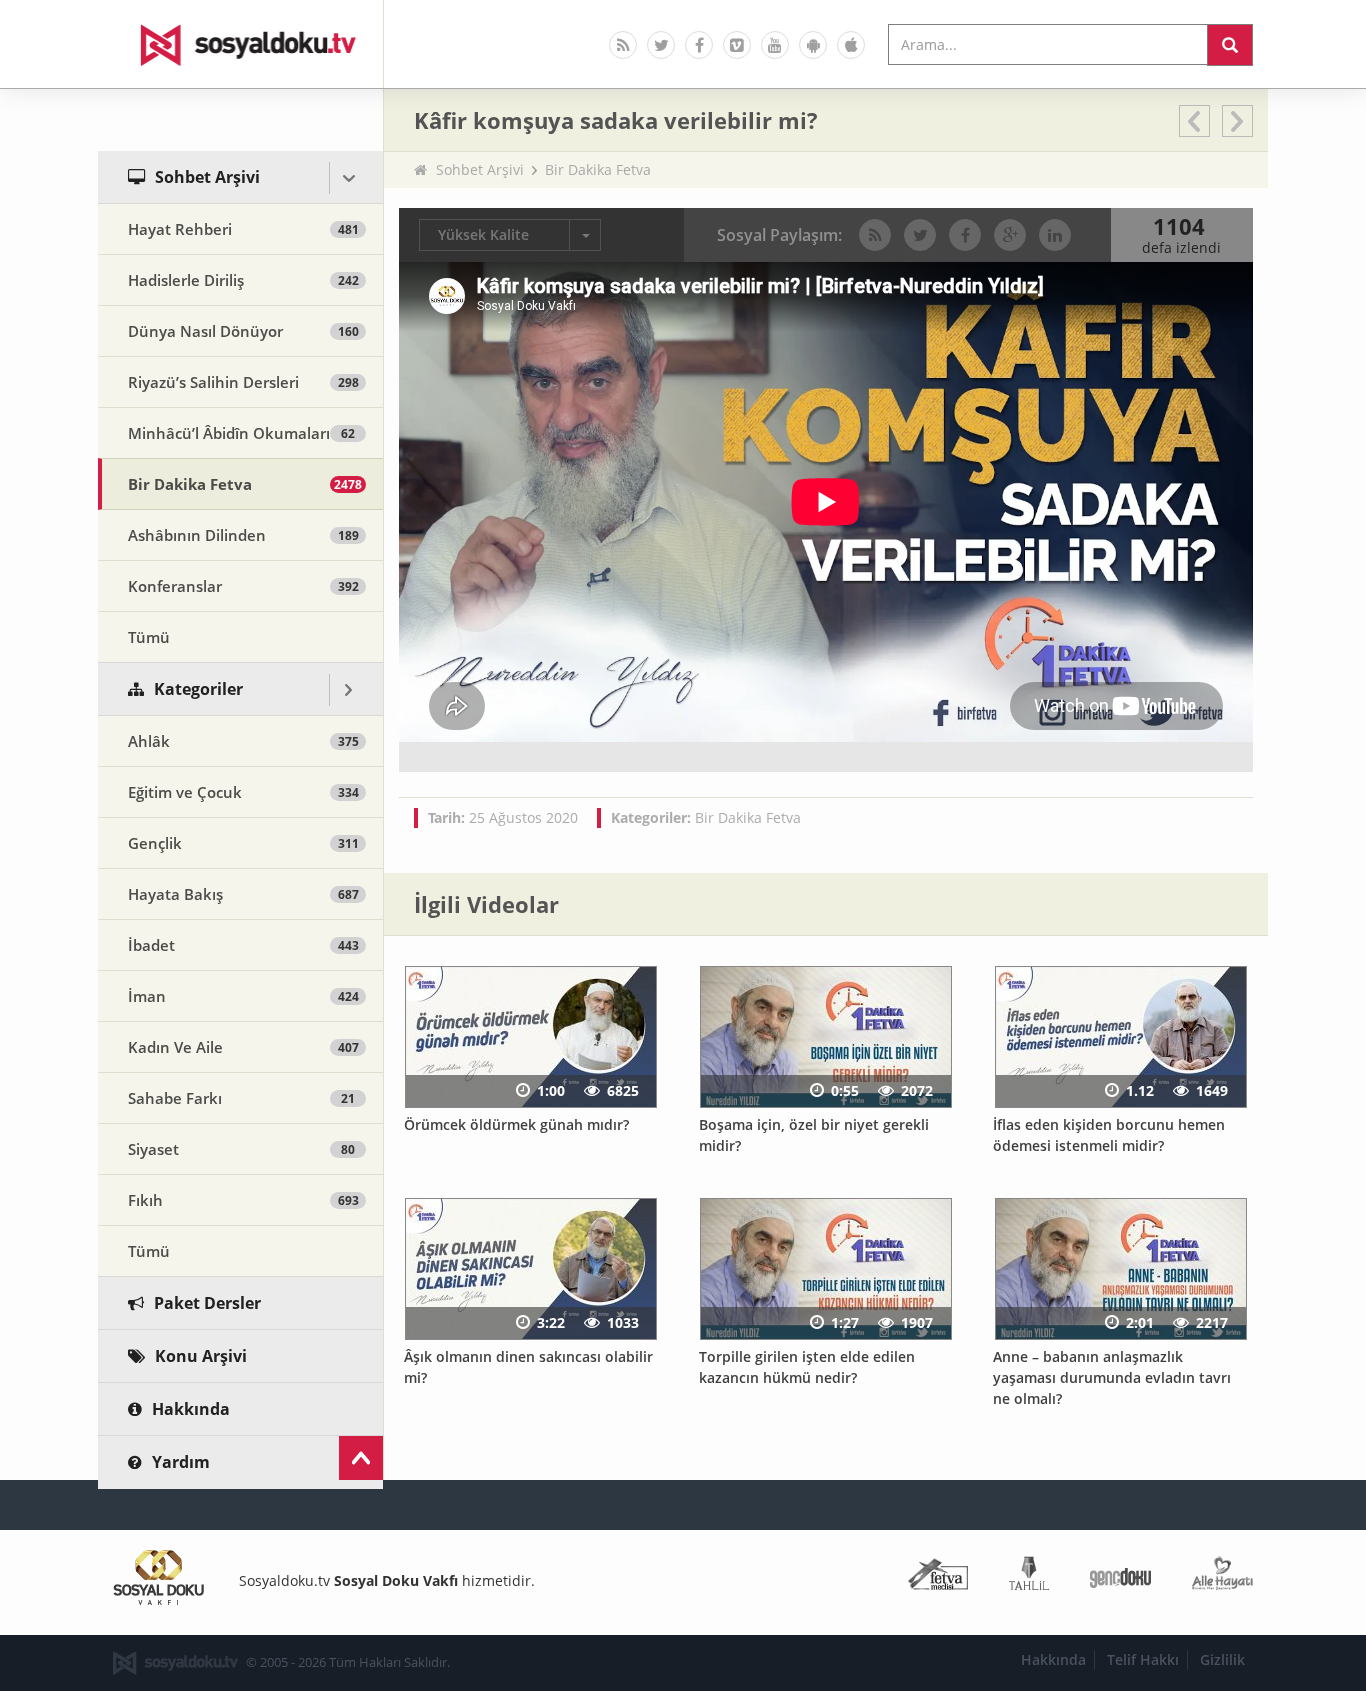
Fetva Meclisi (938, 1577)
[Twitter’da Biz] (661, 45)
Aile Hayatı (1222, 1577)
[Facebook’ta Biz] (699, 45)
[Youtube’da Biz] (775, 45)
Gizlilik (1222, 1659)
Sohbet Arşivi (480, 169)
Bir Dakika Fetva (598, 169)
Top (361, 1458)
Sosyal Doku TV (241, 44)
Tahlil (1029, 1577)
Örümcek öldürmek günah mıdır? (516, 1124)
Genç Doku (1120, 1577)
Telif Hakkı (1143, 1659)
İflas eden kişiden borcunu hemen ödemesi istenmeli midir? (1109, 1135)
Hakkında (1053, 1659)
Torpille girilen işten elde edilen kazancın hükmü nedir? (807, 1367)
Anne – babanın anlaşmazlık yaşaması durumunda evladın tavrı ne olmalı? (1112, 1377)
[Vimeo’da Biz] (737, 45)
